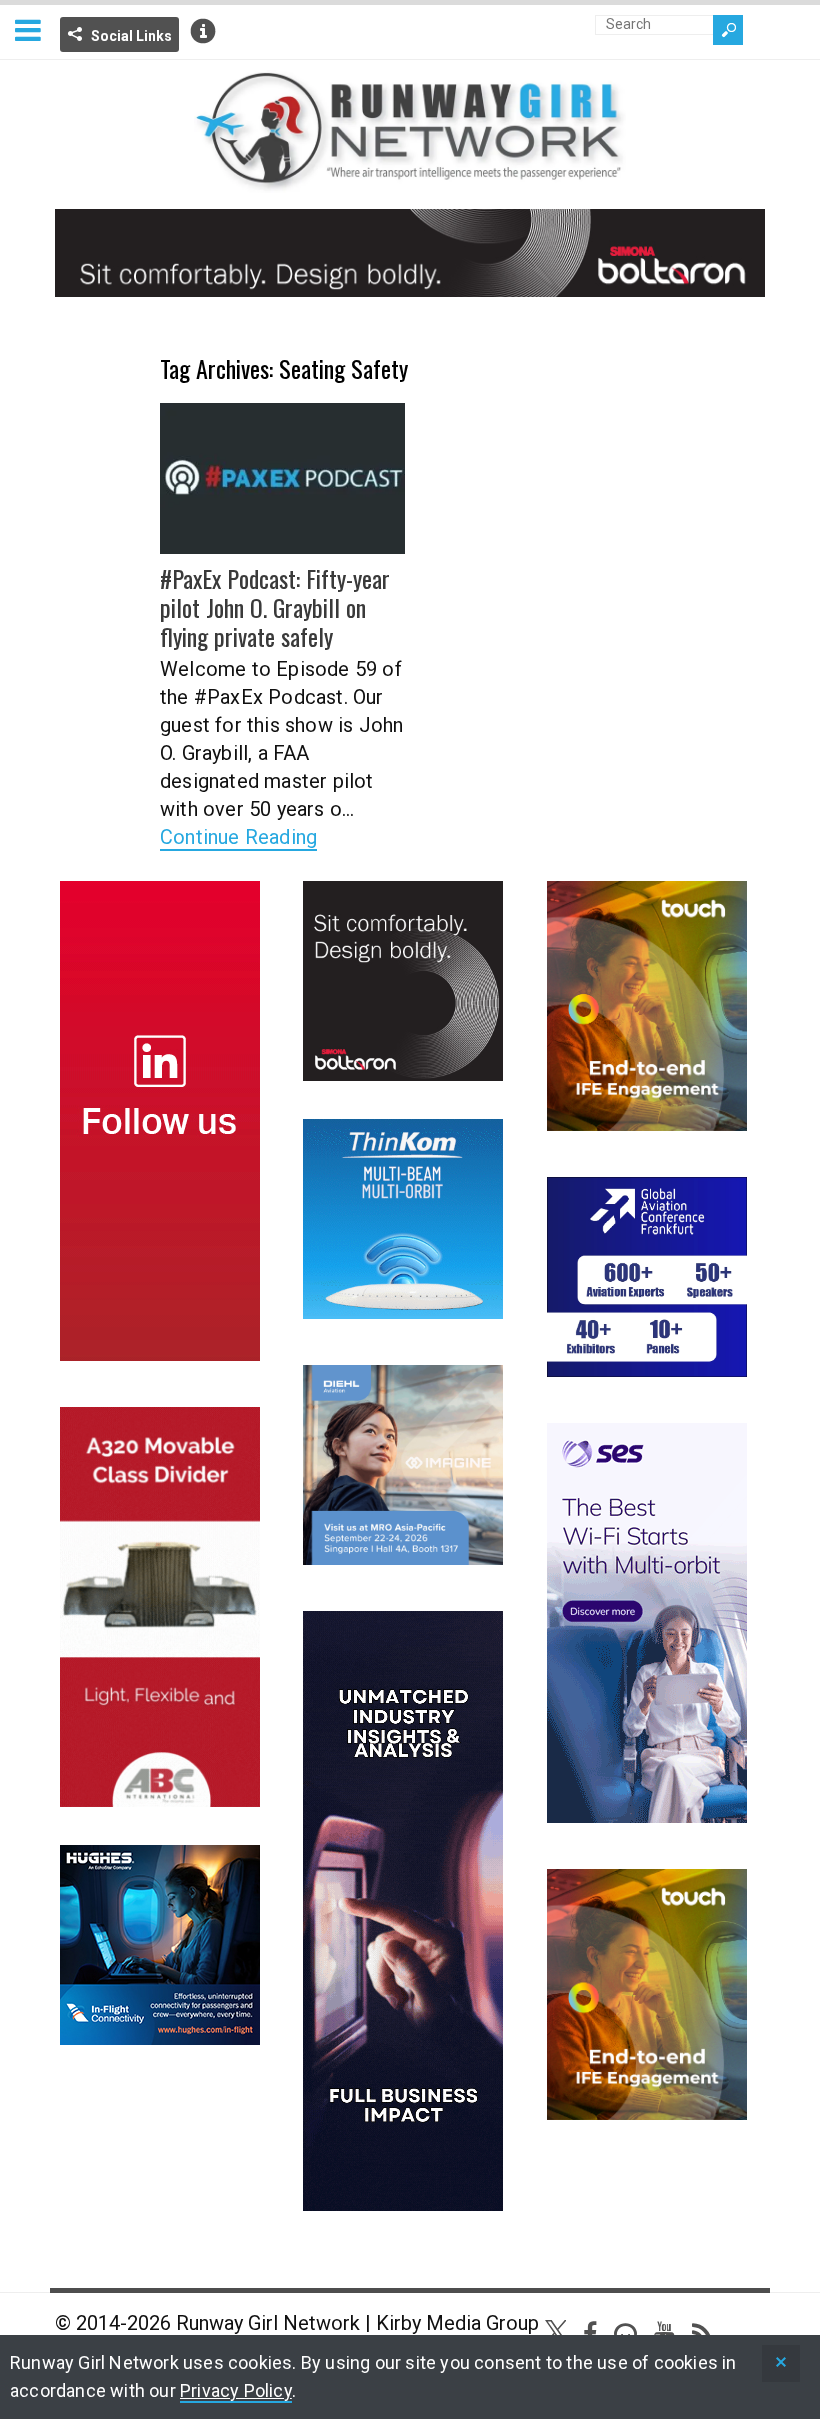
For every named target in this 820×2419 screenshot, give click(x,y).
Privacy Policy (236, 2390)
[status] (781, 2363)
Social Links (131, 36)
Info (203, 31)
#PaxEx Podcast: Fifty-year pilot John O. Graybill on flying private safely (275, 607)
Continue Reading (238, 837)
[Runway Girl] (410, 180)
